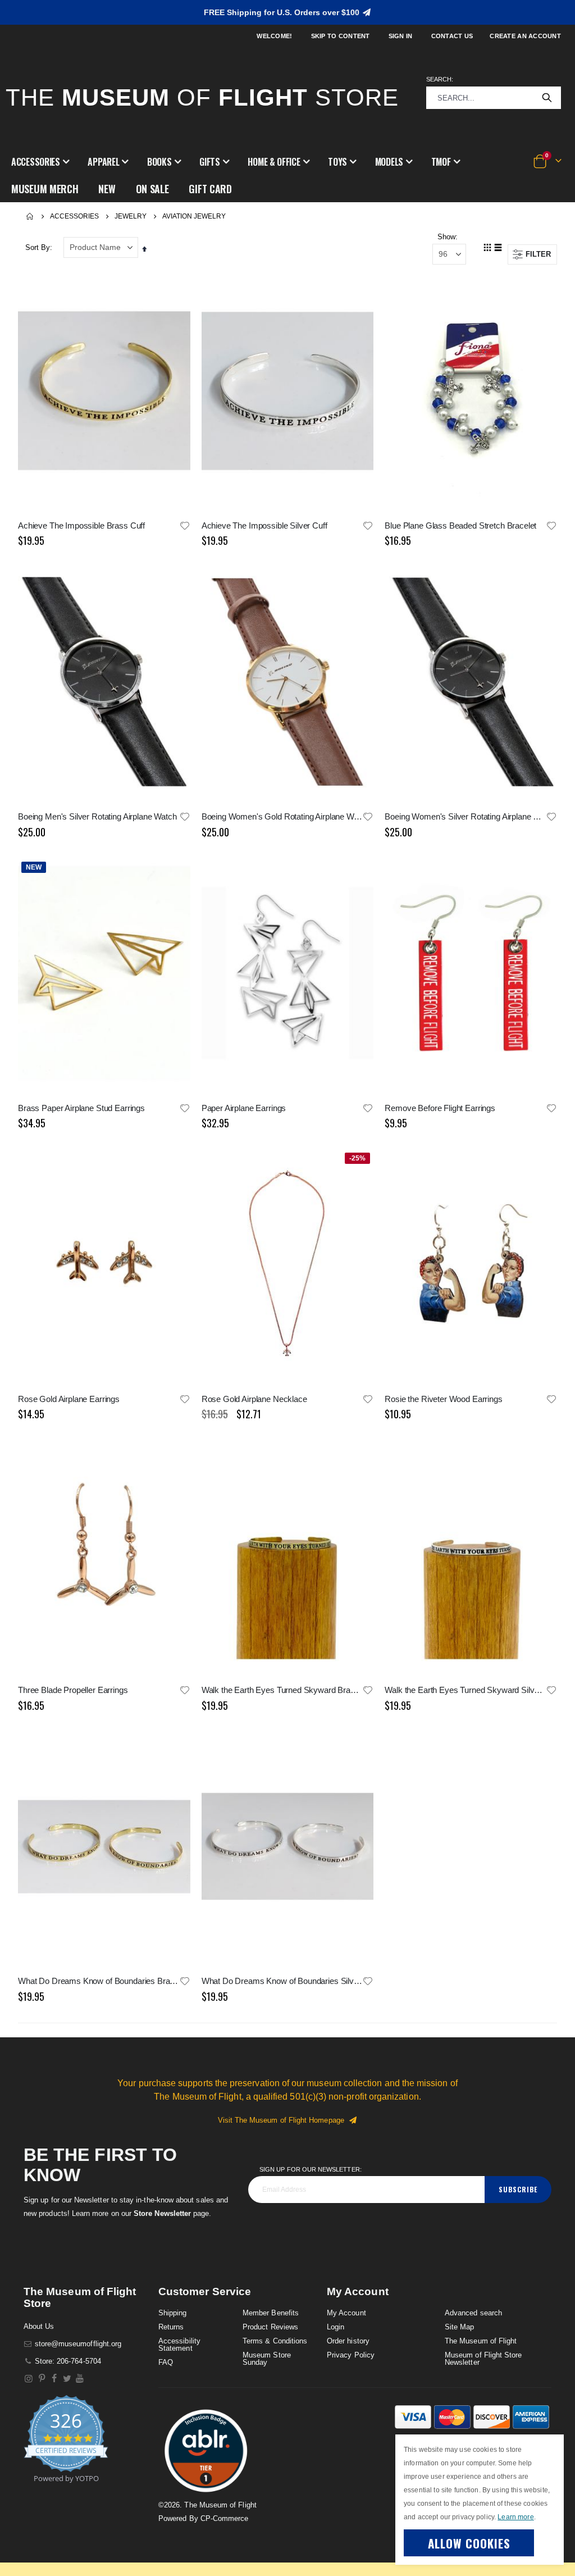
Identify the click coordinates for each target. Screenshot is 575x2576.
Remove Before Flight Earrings (440, 1108)
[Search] (547, 98)
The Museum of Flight (481, 2341)
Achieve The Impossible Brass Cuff (81, 525)
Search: (440, 79)
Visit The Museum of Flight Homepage (283, 2120)
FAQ (166, 2362)
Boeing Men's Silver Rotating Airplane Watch (97, 816)
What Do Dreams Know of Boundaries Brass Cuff (99, 1981)
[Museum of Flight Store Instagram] (29, 2379)
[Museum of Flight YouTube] (80, 2379)
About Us (39, 2326)
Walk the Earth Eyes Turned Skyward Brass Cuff (282, 1690)
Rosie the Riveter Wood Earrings (443, 1399)
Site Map (460, 2327)
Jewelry (131, 216)
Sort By (38, 247)
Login (336, 2327)
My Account (346, 2313)
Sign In (401, 36)
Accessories (74, 216)
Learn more (515, 2517)
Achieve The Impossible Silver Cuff (264, 525)
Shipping (173, 2313)
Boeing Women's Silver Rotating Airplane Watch (465, 816)
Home (30, 216)
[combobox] (494, 98)
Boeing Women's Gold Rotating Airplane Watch (282, 816)
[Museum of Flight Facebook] (55, 2379)
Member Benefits (271, 2313)
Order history (348, 2341)
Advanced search (473, 2313)
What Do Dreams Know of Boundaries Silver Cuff (282, 1981)
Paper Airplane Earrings (244, 1108)
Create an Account (525, 36)
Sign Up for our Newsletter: (311, 2169)
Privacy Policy (351, 2355)
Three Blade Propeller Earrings (73, 1690)
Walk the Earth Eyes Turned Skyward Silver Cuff (465, 1690)
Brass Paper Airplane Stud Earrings (81, 1108)
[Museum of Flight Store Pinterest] (42, 2379)
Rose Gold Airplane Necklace (254, 1399)
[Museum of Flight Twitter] (67, 2379)
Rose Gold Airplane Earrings (69, 1399)
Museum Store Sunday (267, 2359)
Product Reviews (270, 2327)
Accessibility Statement (179, 2345)
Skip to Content (341, 36)
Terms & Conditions (275, 2341)
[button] (40, 162)
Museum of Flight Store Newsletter (483, 2359)
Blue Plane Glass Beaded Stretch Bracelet (460, 525)
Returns (171, 2327)
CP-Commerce (225, 2518)
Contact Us (452, 36)
